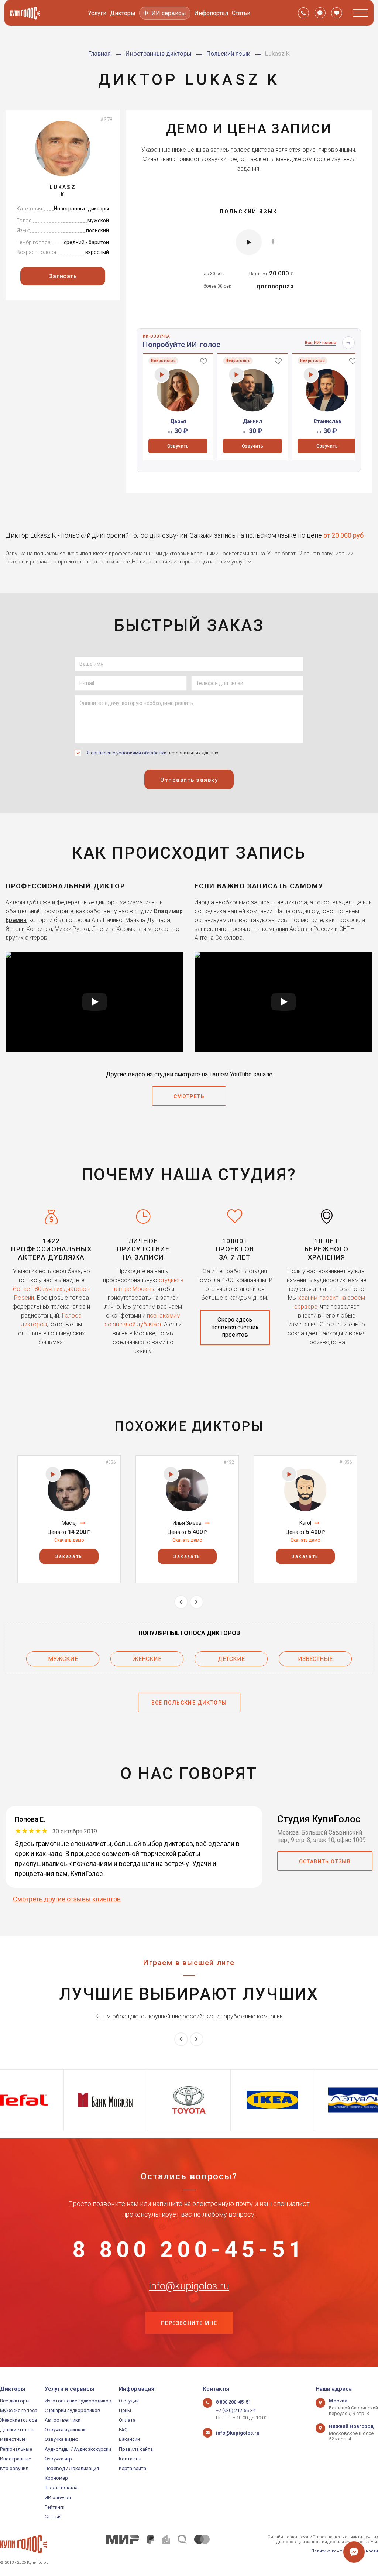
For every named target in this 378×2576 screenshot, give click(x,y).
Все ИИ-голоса (321, 343)
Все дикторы (15, 2401)
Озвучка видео (62, 2439)
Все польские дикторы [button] (189, 1703)
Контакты (130, 2459)
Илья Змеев (187, 1523)
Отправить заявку (189, 780)
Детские (231, 1659)
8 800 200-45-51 (189, 2250)
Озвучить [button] (178, 446)
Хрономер (56, 2478)
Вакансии (129, 2439)
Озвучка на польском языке (40, 554)
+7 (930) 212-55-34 (236, 2410)
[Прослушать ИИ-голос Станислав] (311, 375)
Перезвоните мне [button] (189, 2323)
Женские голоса (18, 2420)
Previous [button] (181, 1602)
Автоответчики (63, 2420)
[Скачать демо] (273, 241)
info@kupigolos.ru (189, 2286)
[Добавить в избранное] (204, 361)
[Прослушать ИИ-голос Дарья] (162, 375)
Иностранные (16, 2459)
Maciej (69, 1523)
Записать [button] (63, 276)
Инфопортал (211, 13)
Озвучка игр (58, 2459)
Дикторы (123, 13)
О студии (129, 2401)
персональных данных (193, 753)
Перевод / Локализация (72, 2468)
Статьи (241, 13)
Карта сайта (133, 2468)
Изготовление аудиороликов (78, 2401)
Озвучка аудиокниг (66, 2430)
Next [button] (197, 1602)
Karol (305, 1523)
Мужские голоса (19, 2410)
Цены (125, 2410)
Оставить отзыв (325, 1861)
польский (97, 230)
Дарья (178, 421)
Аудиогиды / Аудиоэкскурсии (78, 2449)
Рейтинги (55, 2507)
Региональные (16, 2449)
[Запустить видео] (94, 1002)
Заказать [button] (69, 1556)
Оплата (127, 2420)
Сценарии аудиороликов (73, 2410)
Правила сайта (136, 2449)
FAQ (123, 2430)
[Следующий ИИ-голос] (348, 343)
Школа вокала (61, 2488)
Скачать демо (69, 1540)
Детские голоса (18, 2430)
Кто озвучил (14, 2468)
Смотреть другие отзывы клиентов (67, 1899)
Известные (315, 1659)
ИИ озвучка (58, 2498)
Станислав (327, 421)
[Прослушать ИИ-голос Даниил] (236, 375)
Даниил (252, 421)
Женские (147, 1659)
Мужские (63, 1659)
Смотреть (189, 1096)
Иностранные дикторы (81, 209)
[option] (178, 407)
